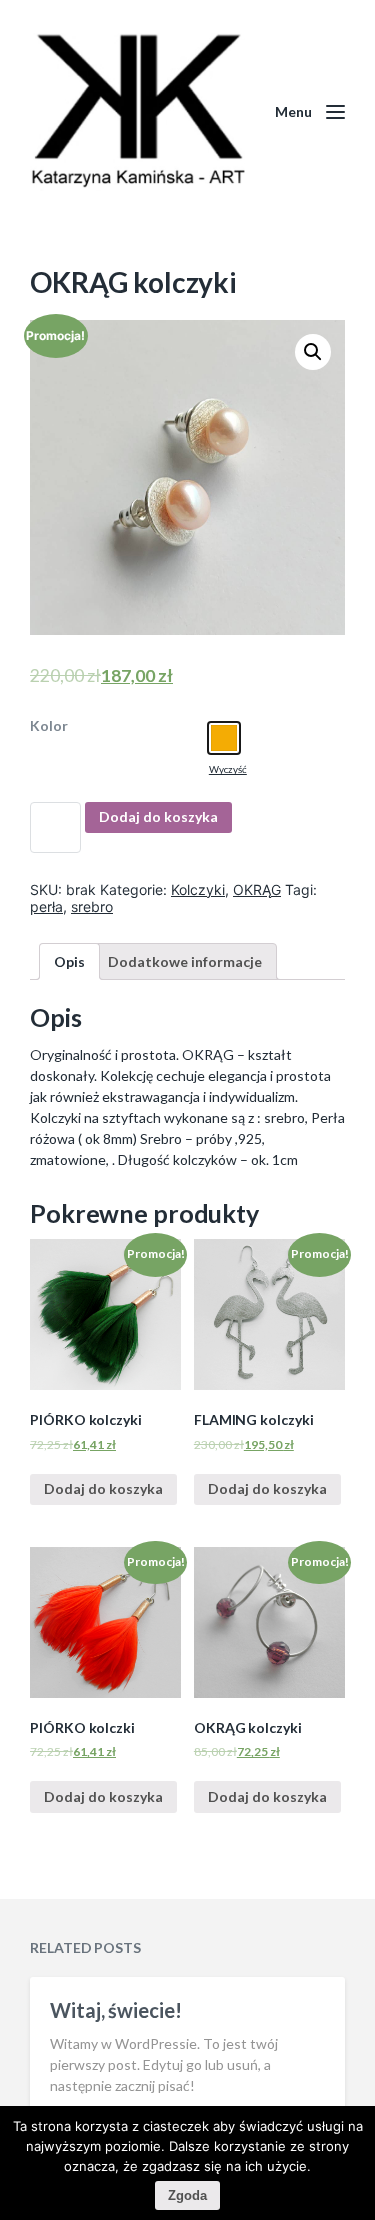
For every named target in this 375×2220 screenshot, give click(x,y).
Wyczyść (228, 769)
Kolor (49, 726)
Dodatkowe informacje (185, 961)
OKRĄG (257, 889)
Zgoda (187, 2195)
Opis (69, 961)
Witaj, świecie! (116, 2010)
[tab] (69, 961)
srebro (92, 906)
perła (46, 906)
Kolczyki (198, 889)
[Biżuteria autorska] (137, 112)
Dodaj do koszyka (158, 816)
